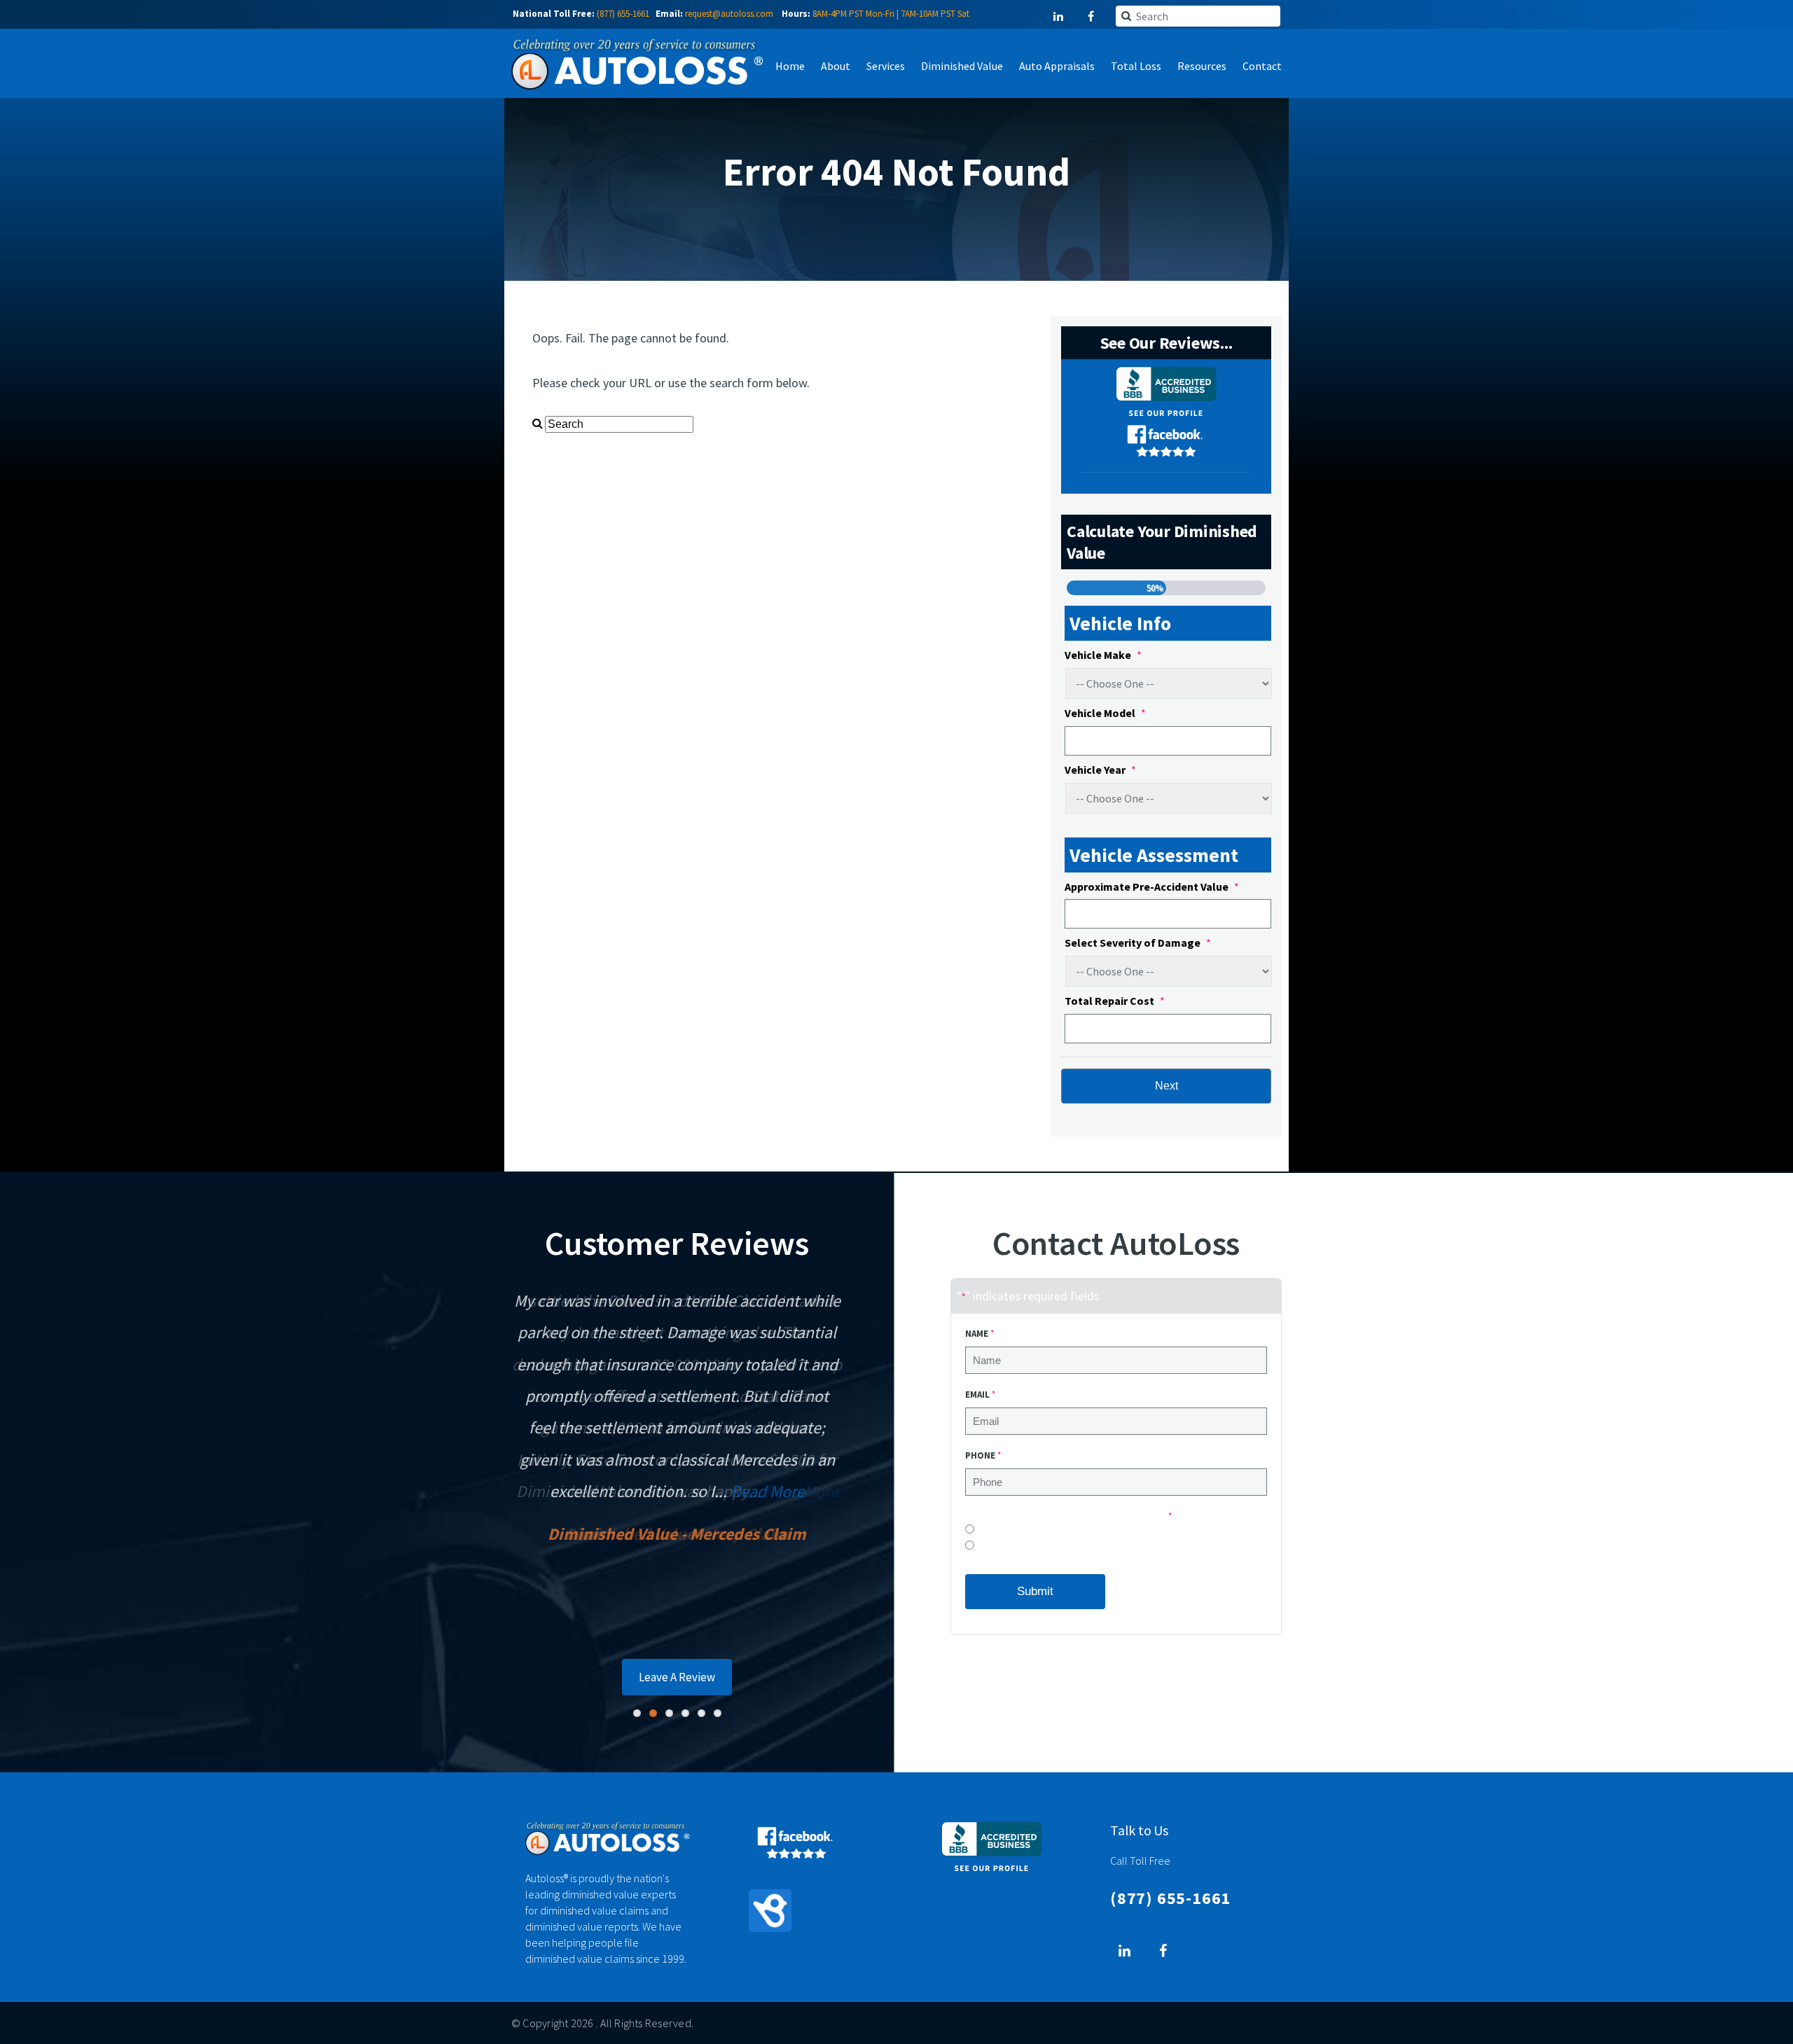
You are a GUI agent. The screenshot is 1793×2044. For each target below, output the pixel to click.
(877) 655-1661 (623, 14)
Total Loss (1136, 66)
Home (790, 66)
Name (979, 1334)
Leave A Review (677, 1677)
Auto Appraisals (1057, 66)
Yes (984, 1549)
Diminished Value (962, 66)
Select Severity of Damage (1138, 943)
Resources (1202, 66)
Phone (983, 1455)
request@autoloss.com (729, 14)
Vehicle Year (1100, 770)
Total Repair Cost (1115, 1001)
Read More (768, 1491)
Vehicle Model (1105, 713)
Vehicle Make (1103, 655)
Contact (1262, 66)
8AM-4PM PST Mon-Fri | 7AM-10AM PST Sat (891, 14)
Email (980, 1395)
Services (886, 66)
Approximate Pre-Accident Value (1152, 887)
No (983, 1532)
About (836, 66)
